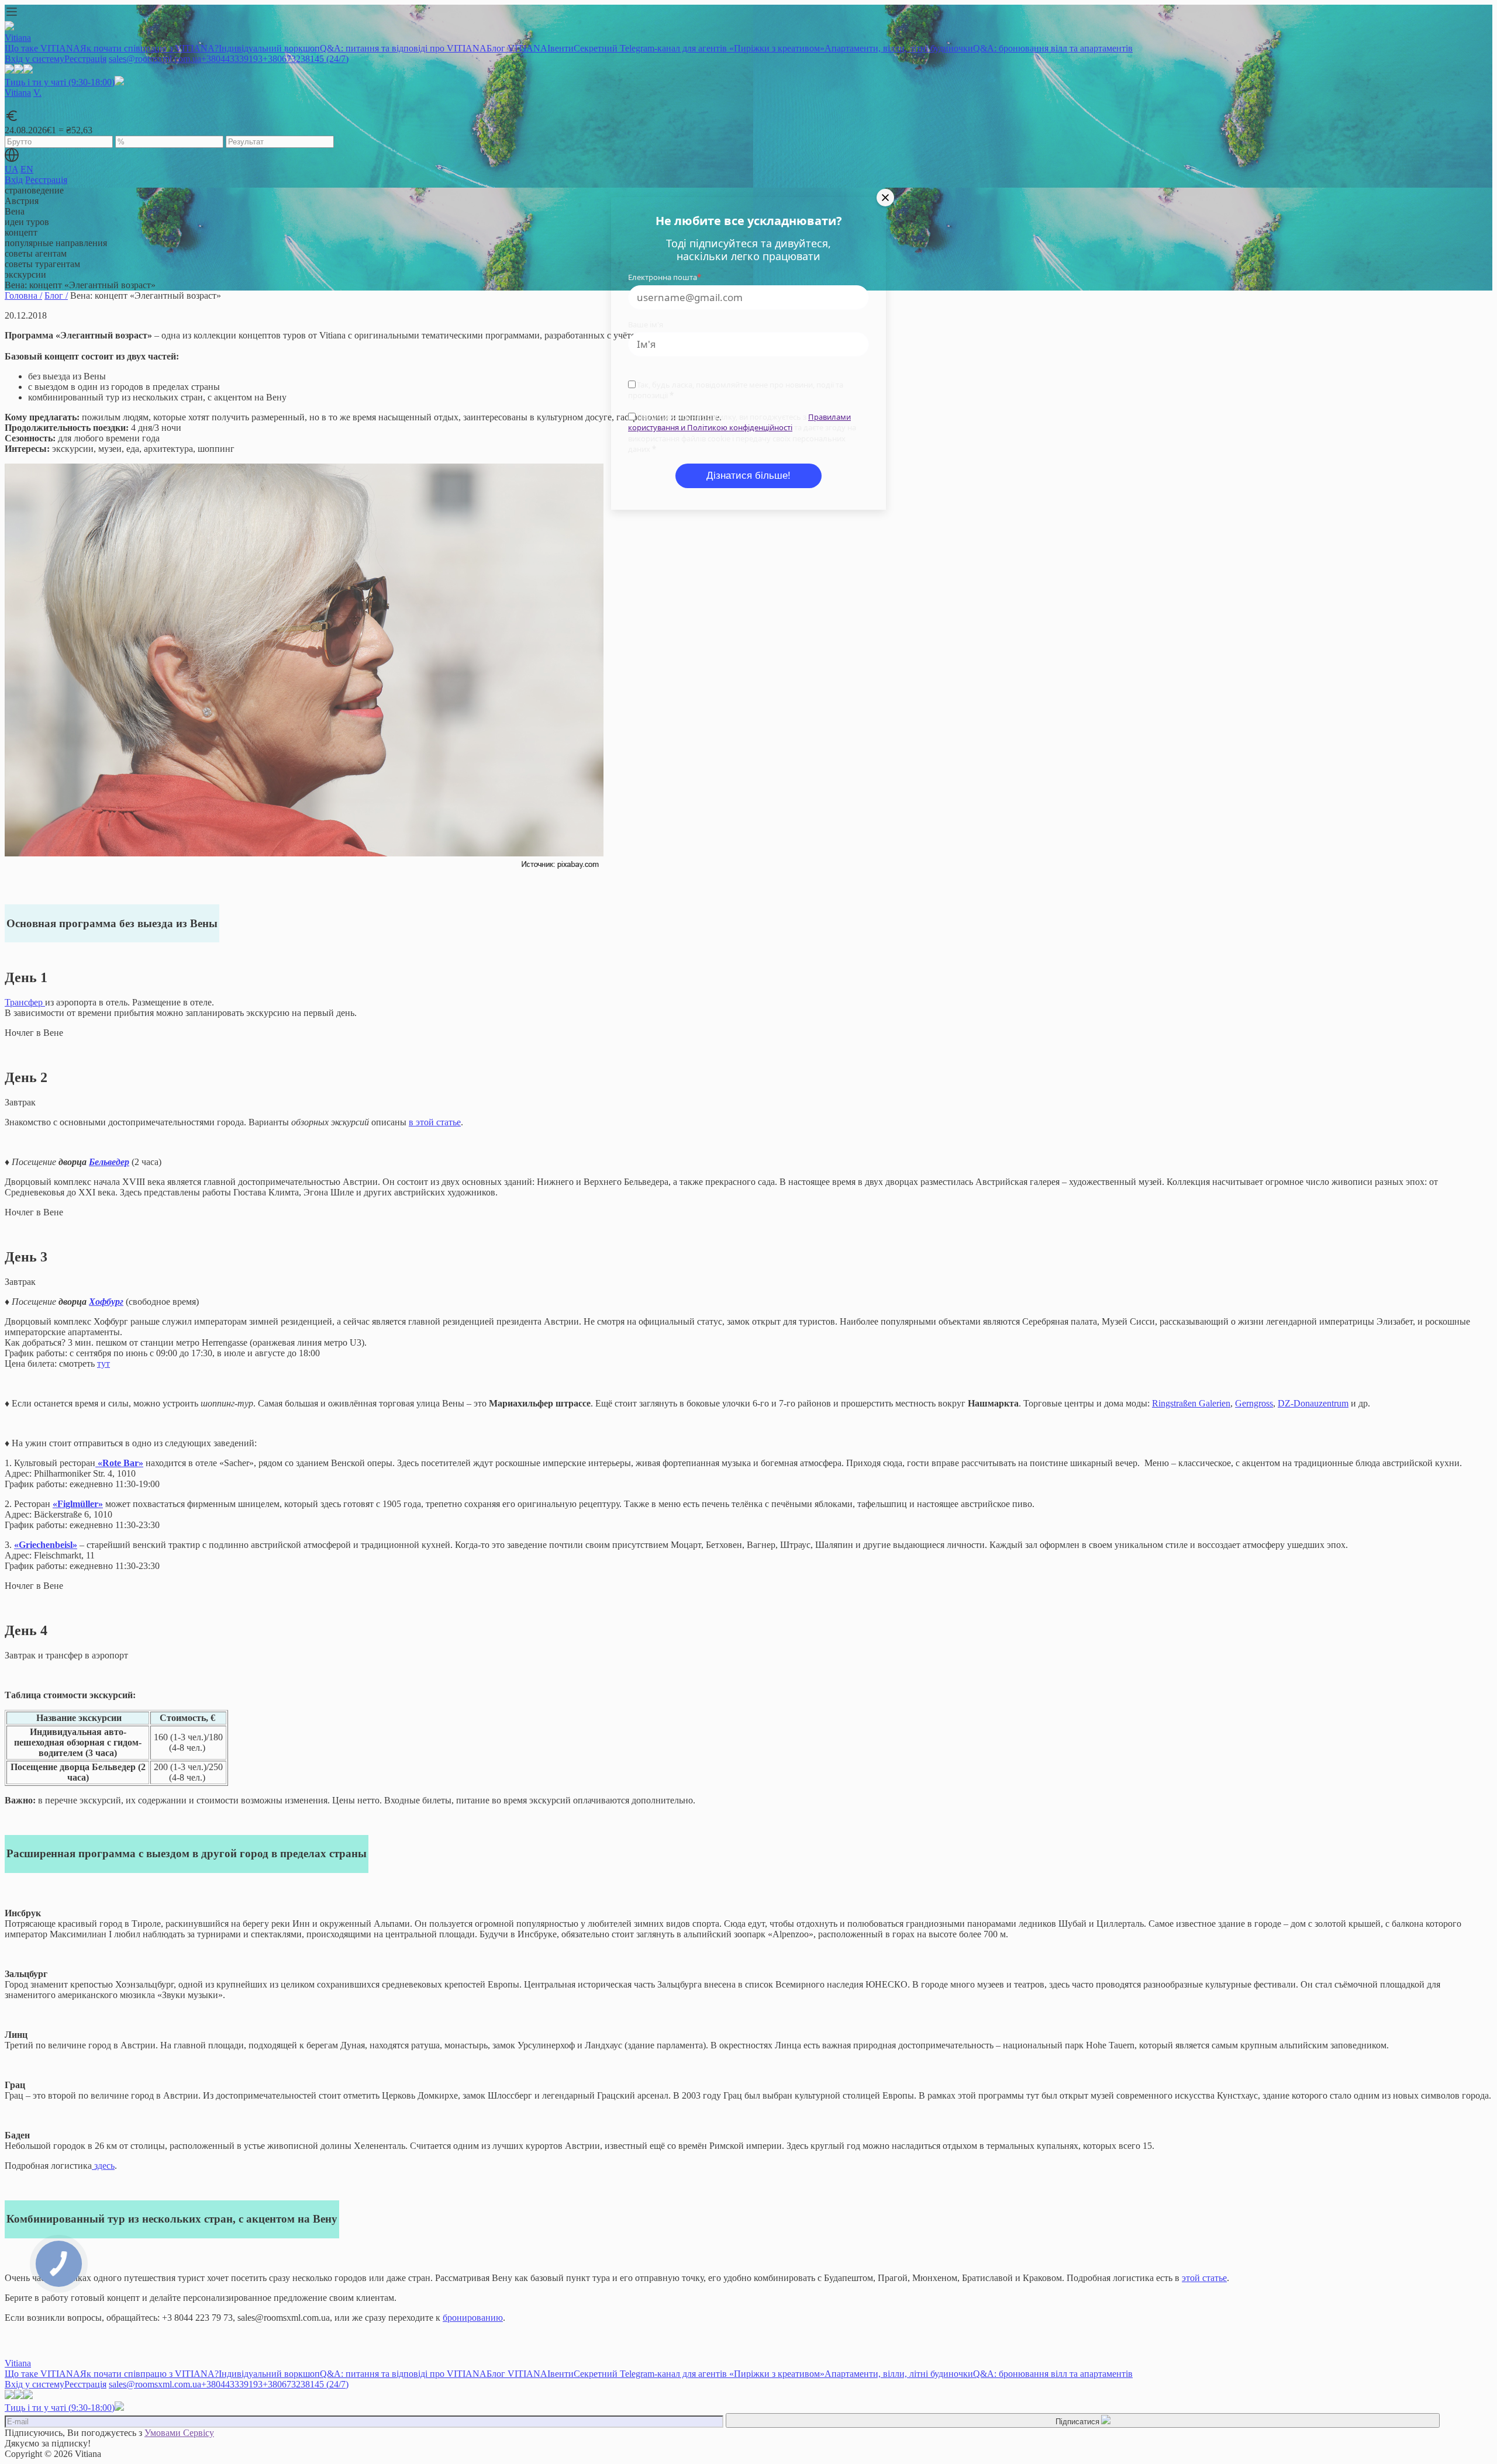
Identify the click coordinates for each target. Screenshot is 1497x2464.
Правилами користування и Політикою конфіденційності (739, 422)
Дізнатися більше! (748, 476)
